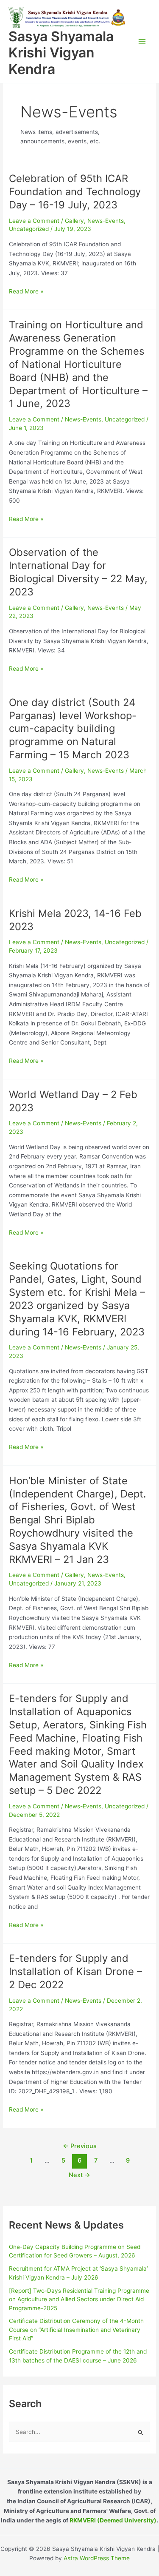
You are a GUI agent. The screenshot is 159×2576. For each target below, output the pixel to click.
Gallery (74, 221)
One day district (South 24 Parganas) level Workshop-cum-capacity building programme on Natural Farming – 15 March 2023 (73, 729)
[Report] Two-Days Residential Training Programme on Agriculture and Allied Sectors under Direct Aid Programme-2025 (79, 2299)
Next (79, 2175)
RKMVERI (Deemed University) (113, 2520)
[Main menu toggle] (142, 41)
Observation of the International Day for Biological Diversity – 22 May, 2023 (78, 572)
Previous (80, 2146)
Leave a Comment (34, 221)
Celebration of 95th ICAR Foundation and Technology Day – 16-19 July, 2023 (75, 192)
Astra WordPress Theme (97, 2558)
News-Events (106, 221)
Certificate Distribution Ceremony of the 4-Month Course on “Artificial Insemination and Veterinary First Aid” (76, 2330)
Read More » (26, 291)
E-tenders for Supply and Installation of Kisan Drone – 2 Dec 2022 (75, 1971)
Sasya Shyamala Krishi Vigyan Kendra (61, 53)
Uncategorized (29, 229)
